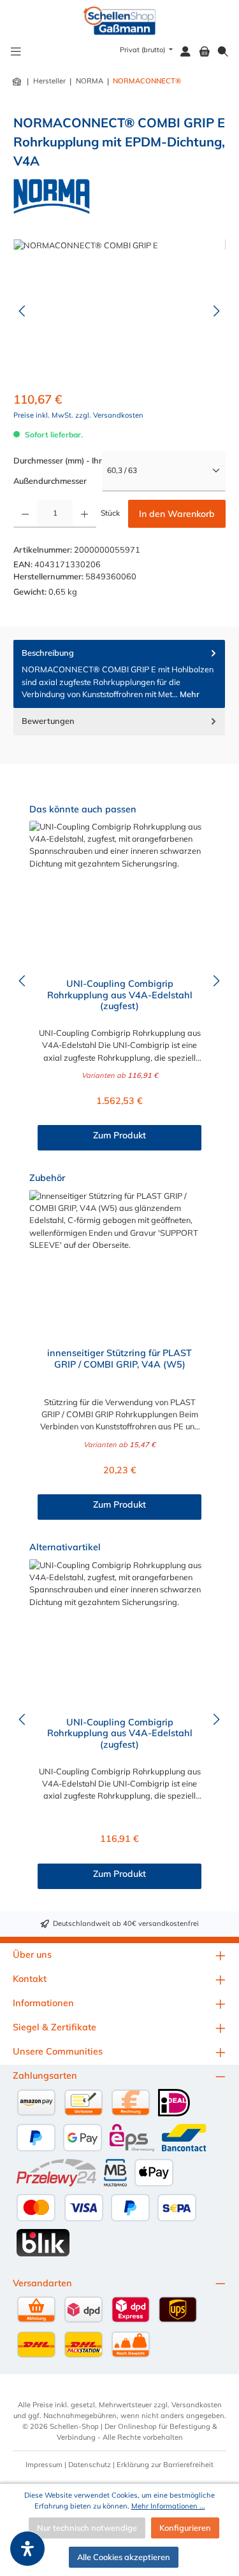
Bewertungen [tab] (48, 721)
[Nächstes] (216, 311)
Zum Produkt (119, 1135)
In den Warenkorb (177, 514)
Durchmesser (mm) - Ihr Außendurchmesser (58, 471)
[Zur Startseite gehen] (119, 21)
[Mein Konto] (185, 52)
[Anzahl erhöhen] (84, 514)
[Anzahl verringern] (25, 514)
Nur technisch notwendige (87, 2528)
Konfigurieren (185, 2528)
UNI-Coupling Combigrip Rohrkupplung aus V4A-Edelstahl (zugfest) (120, 995)
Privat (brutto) (143, 50)
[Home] (18, 81)
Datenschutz (90, 2465)
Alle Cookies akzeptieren (124, 2557)
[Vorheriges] (23, 311)
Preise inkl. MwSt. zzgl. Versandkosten (78, 415)
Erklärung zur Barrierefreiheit (165, 2465)
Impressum (44, 2465)
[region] (119, 311)
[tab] (119, 674)
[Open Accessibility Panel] (27, 2549)
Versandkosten (197, 2405)
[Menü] (16, 52)
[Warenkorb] (205, 52)
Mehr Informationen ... (168, 2506)
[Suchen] (223, 52)
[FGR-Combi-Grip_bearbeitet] (119, 311)
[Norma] (52, 196)
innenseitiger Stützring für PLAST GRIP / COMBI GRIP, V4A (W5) (119, 1359)
